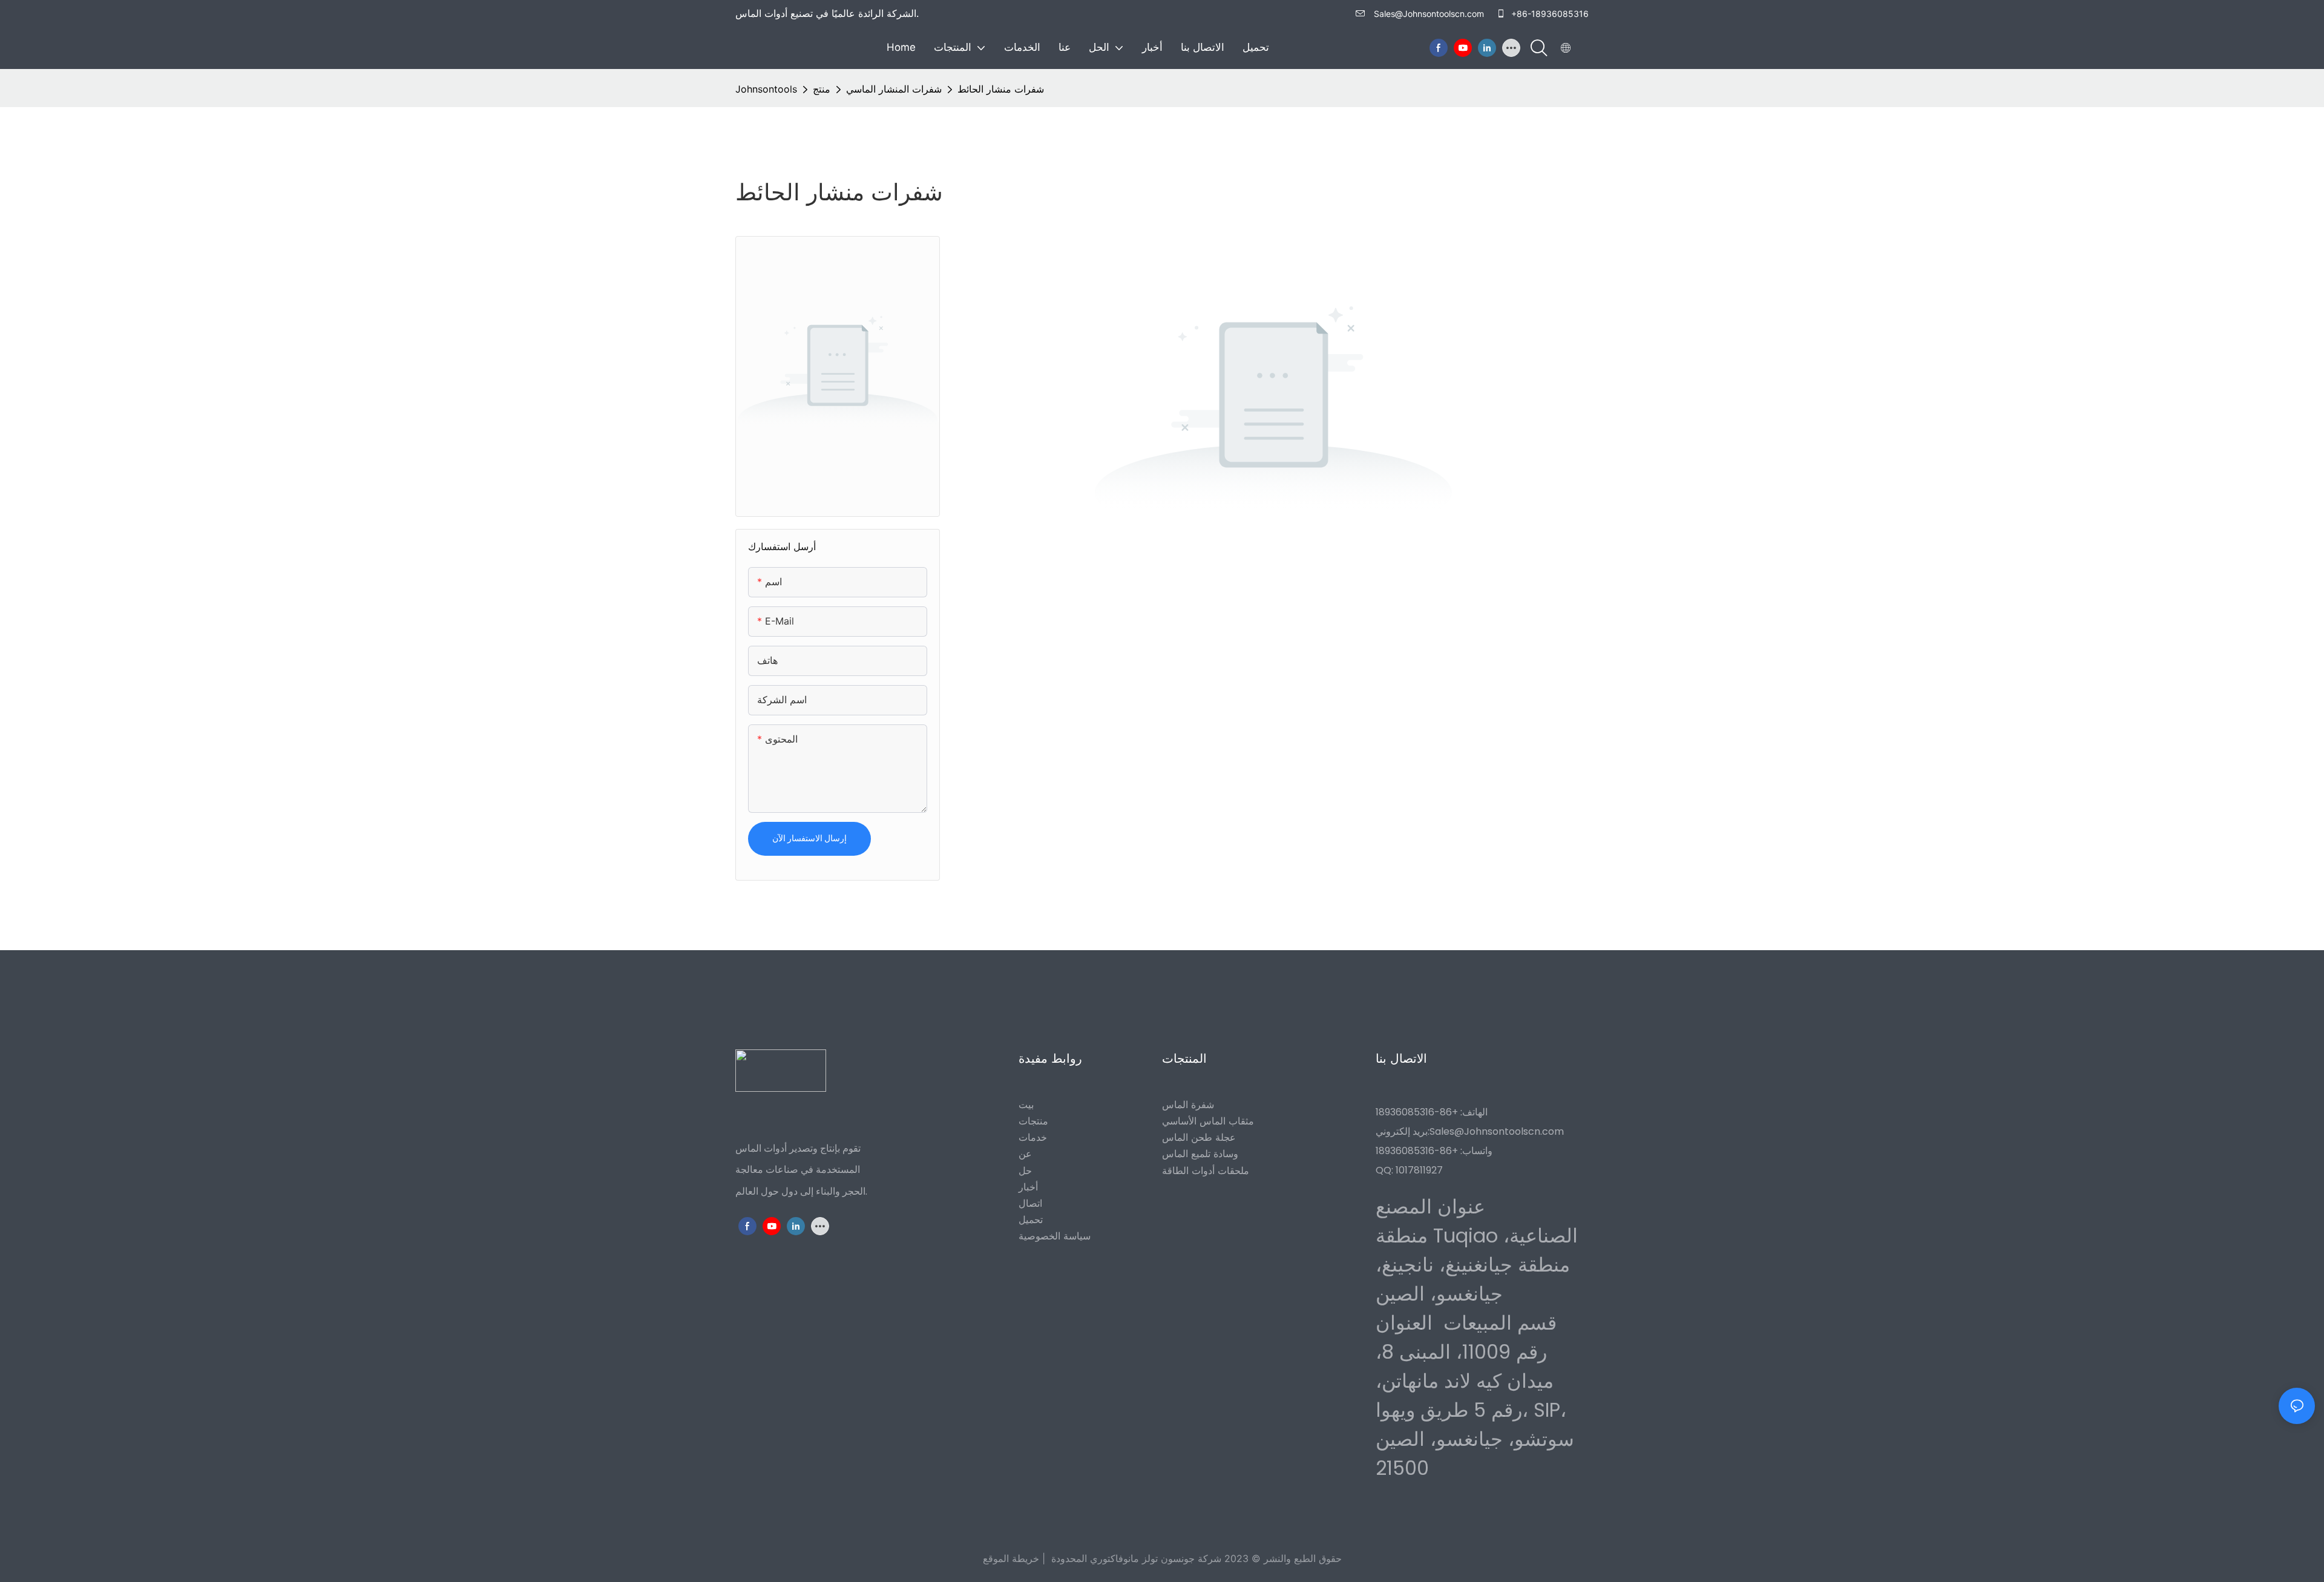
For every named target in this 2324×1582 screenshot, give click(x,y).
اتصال (1030, 1204)
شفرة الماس (1188, 1104)
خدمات (1033, 1138)
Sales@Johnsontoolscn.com (1429, 14)
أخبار (1028, 1187)
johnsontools (766, 89)
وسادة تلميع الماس (1200, 1154)
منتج (822, 89)
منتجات (1033, 1121)
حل (1025, 1170)
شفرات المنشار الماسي (894, 89)
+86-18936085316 (1549, 14)
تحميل (1031, 1220)
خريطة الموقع (1011, 1558)
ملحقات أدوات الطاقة (1206, 1170)
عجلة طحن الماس (1199, 1138)
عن (1025, 1154)
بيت (1026, 1104)
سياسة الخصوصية (1055, 1236)
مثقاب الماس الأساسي (1208, 1121)
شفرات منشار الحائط (1001, 89)
